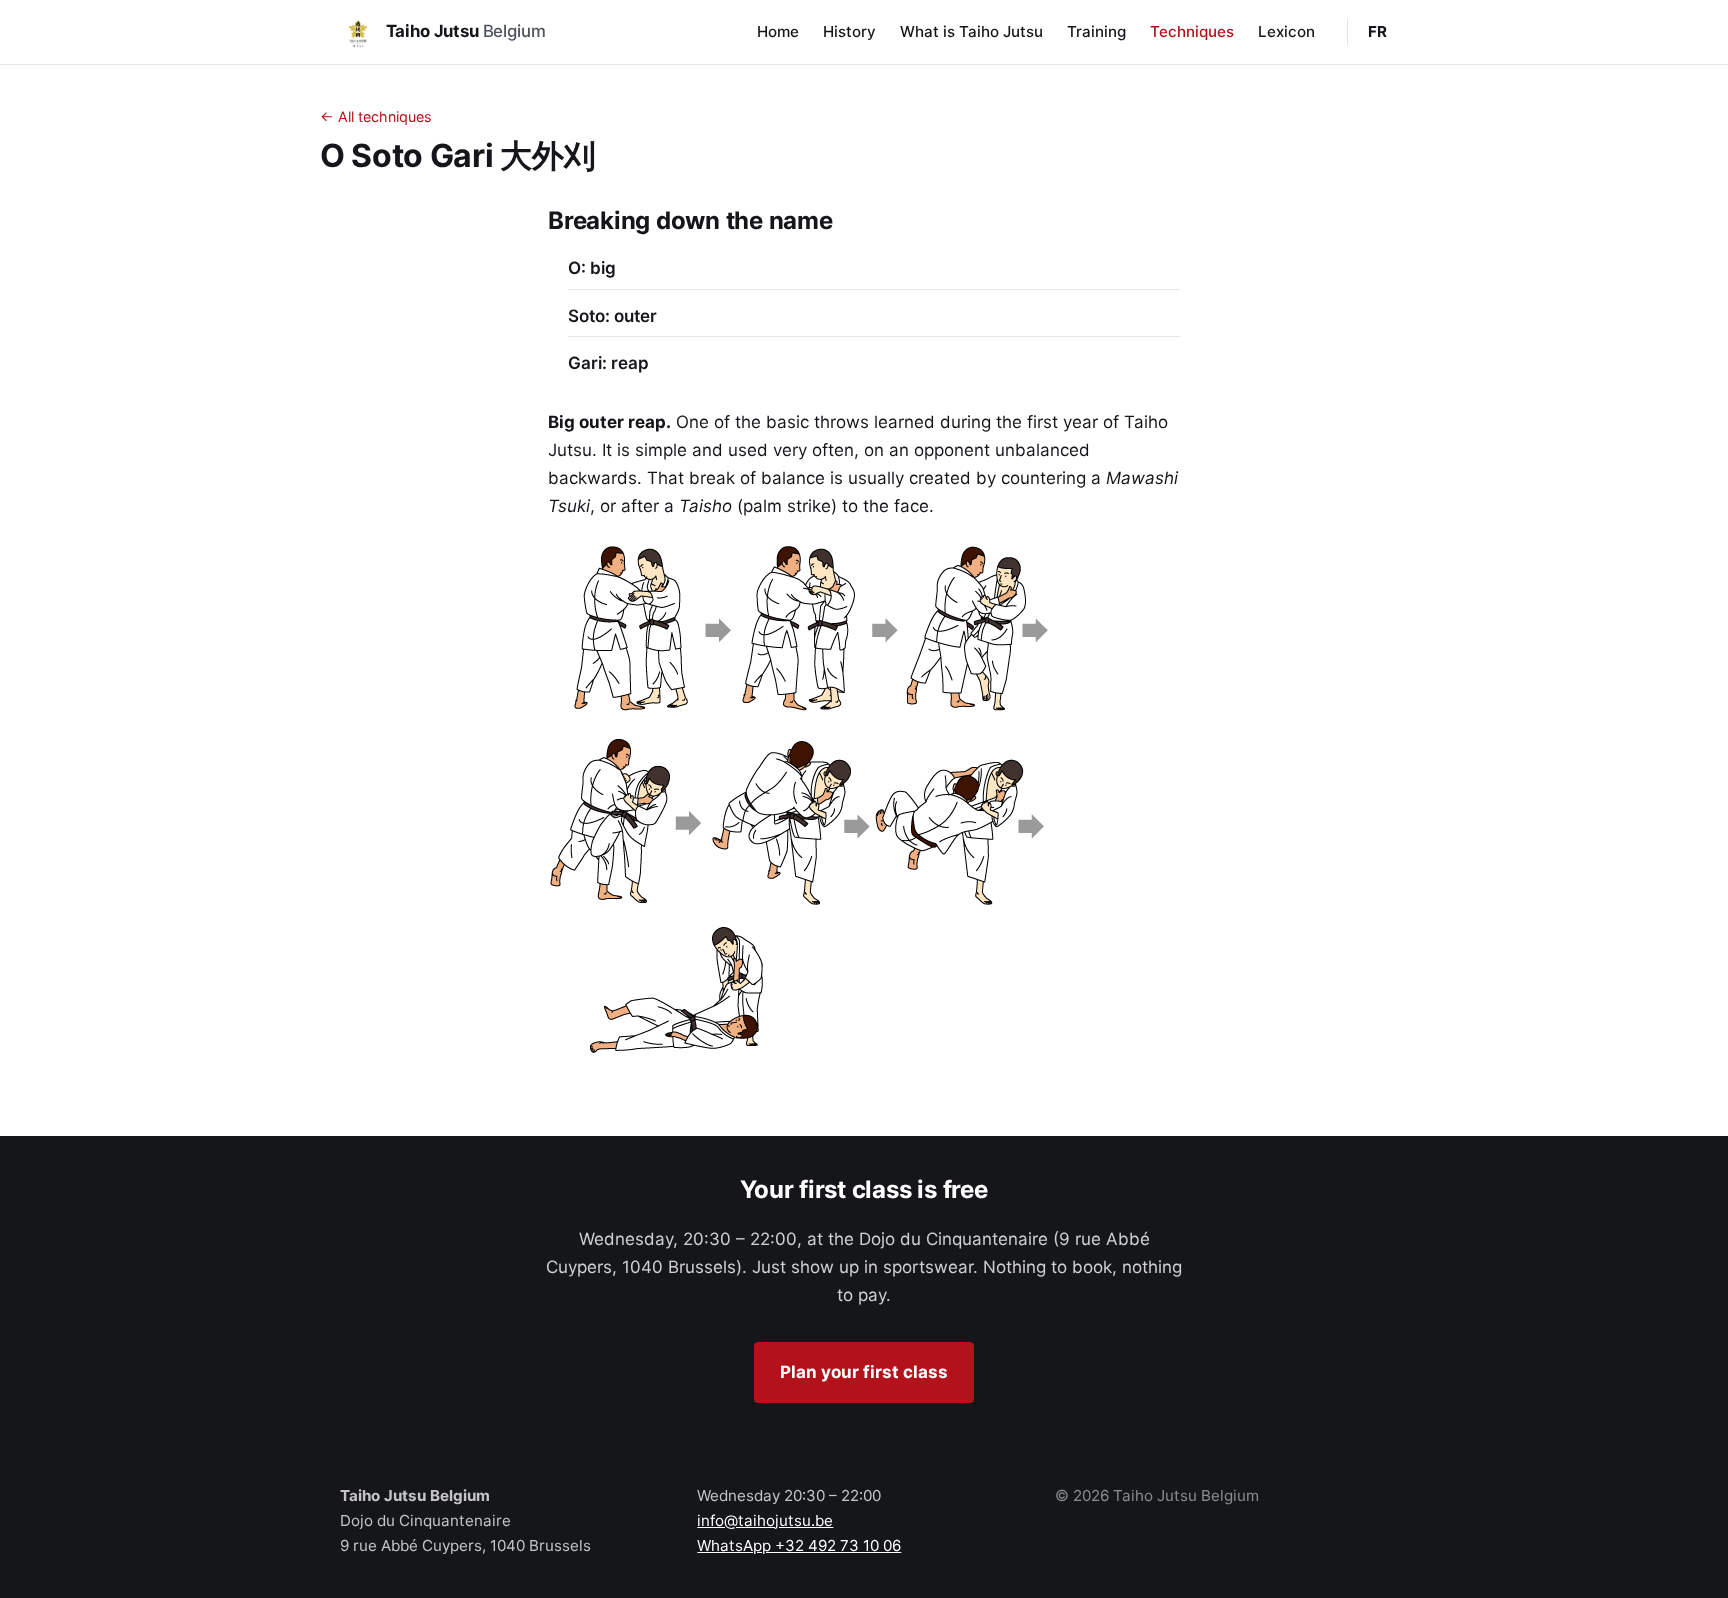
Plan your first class (864, 1372)
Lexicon (1286, 31)
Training (1096, 31)
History (849, 31)
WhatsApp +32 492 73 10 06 (799, 1545)
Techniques (1192, 31)
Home (778, 31)
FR (1378, 31)
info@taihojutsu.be (765, 1520)
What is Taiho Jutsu (971, 31)
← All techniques (376, 116)
